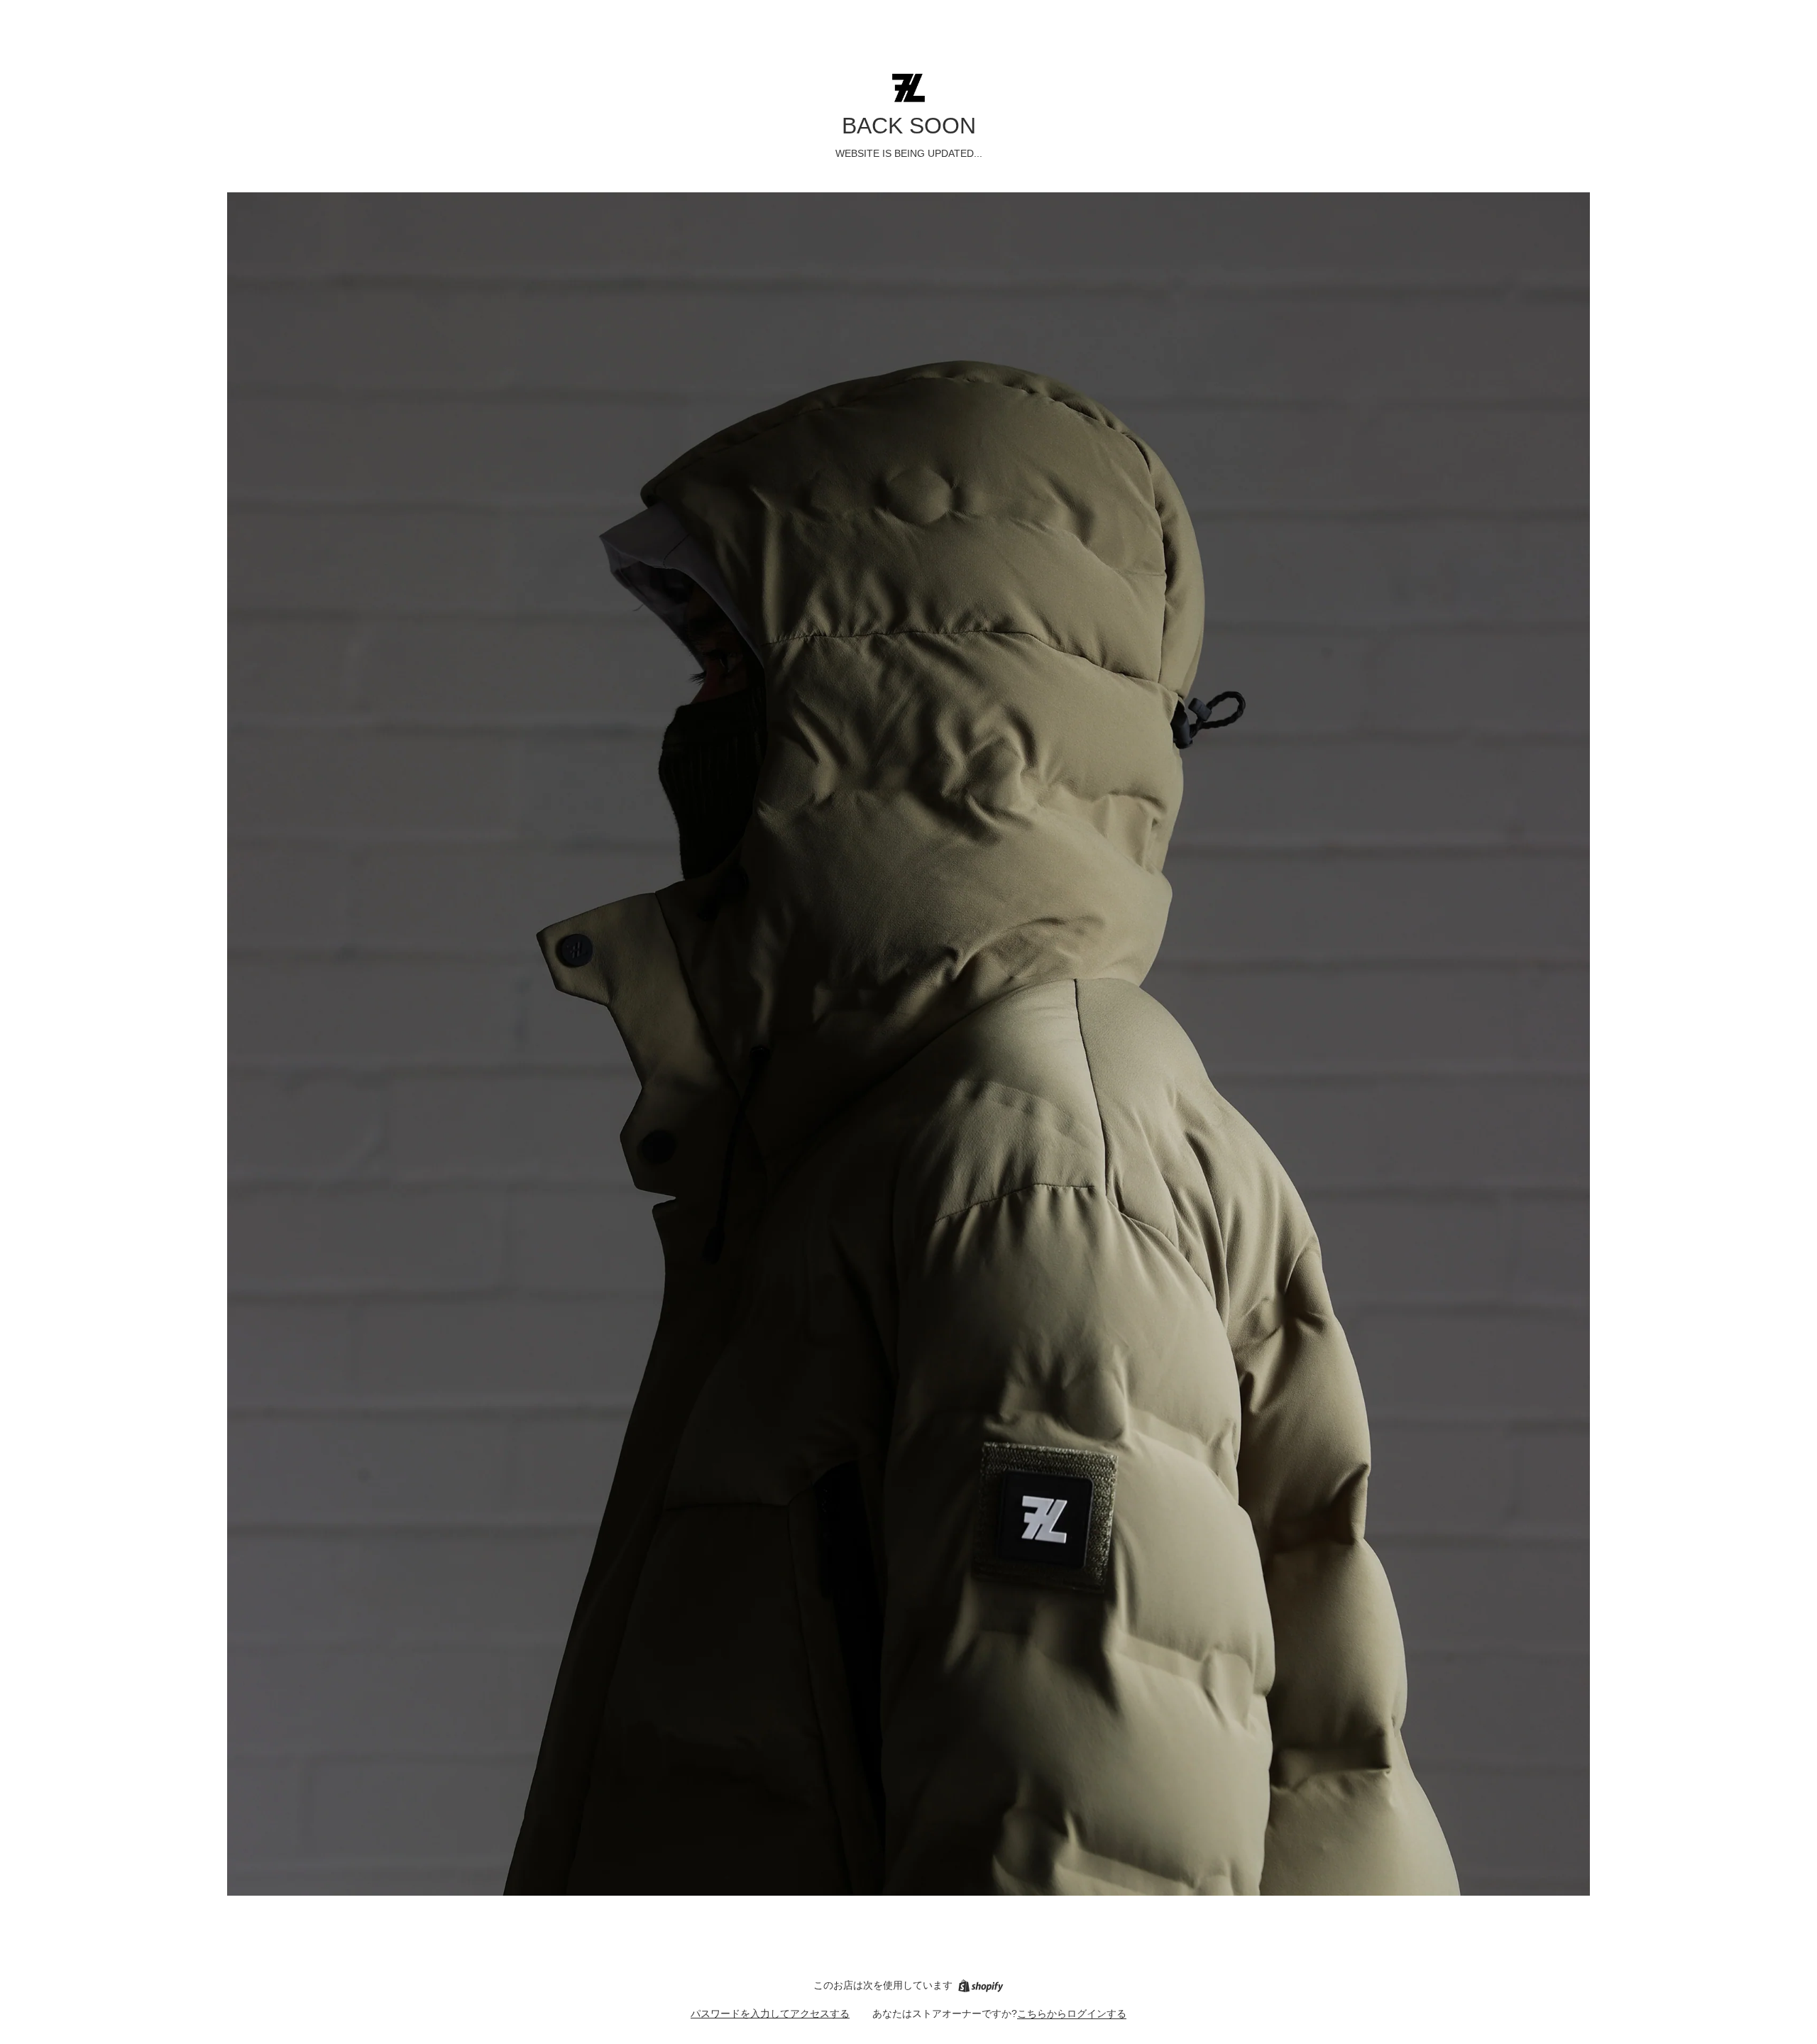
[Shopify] (981, 1986)
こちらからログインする (1072, 2013)
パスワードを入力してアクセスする (770, 2013)
